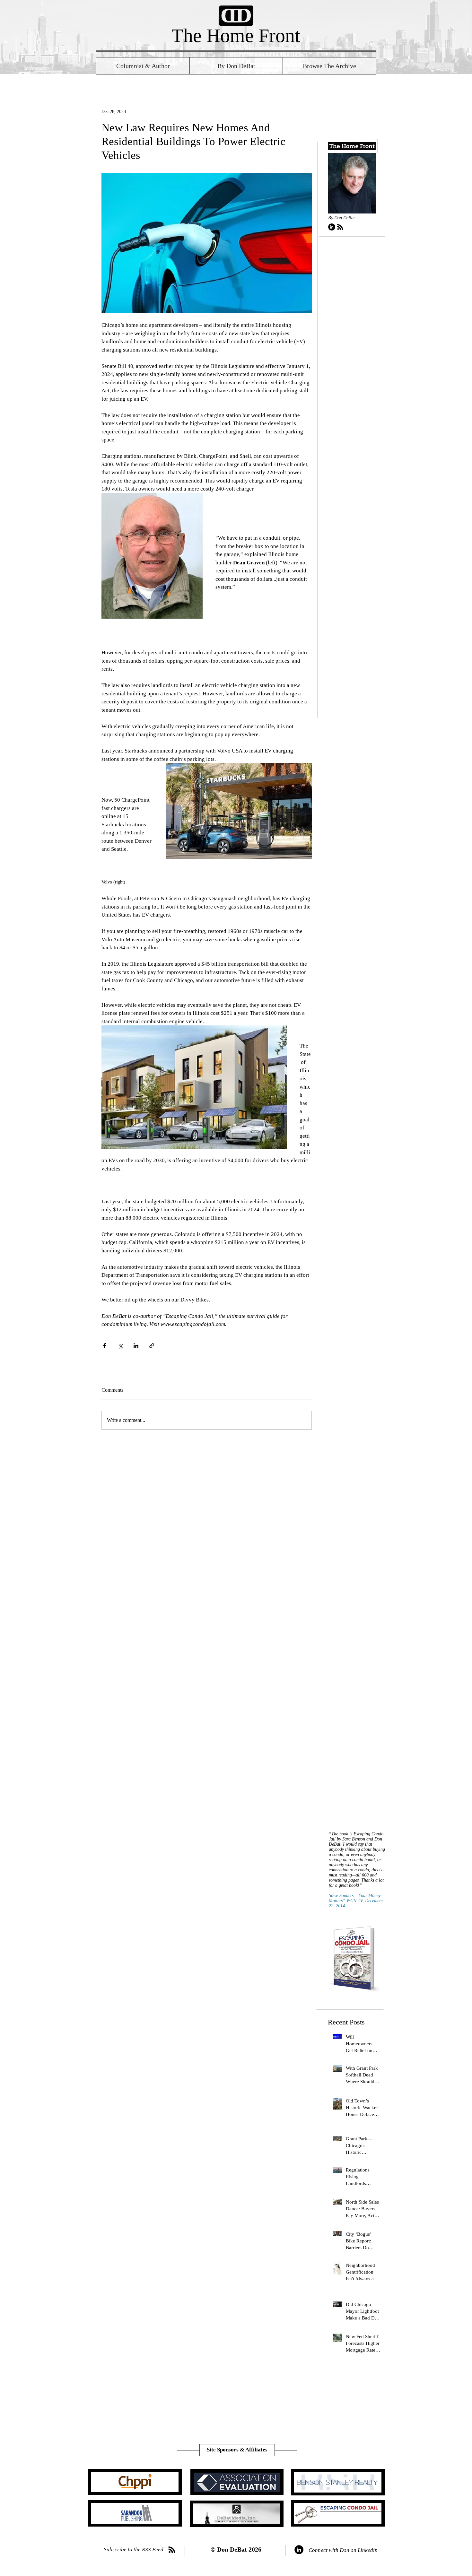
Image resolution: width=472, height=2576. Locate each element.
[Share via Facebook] (105, 1346)
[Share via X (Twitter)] (120, 1346)
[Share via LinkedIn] (136, 1346)
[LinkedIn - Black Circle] (332, 227)
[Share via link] (152, 1346)
